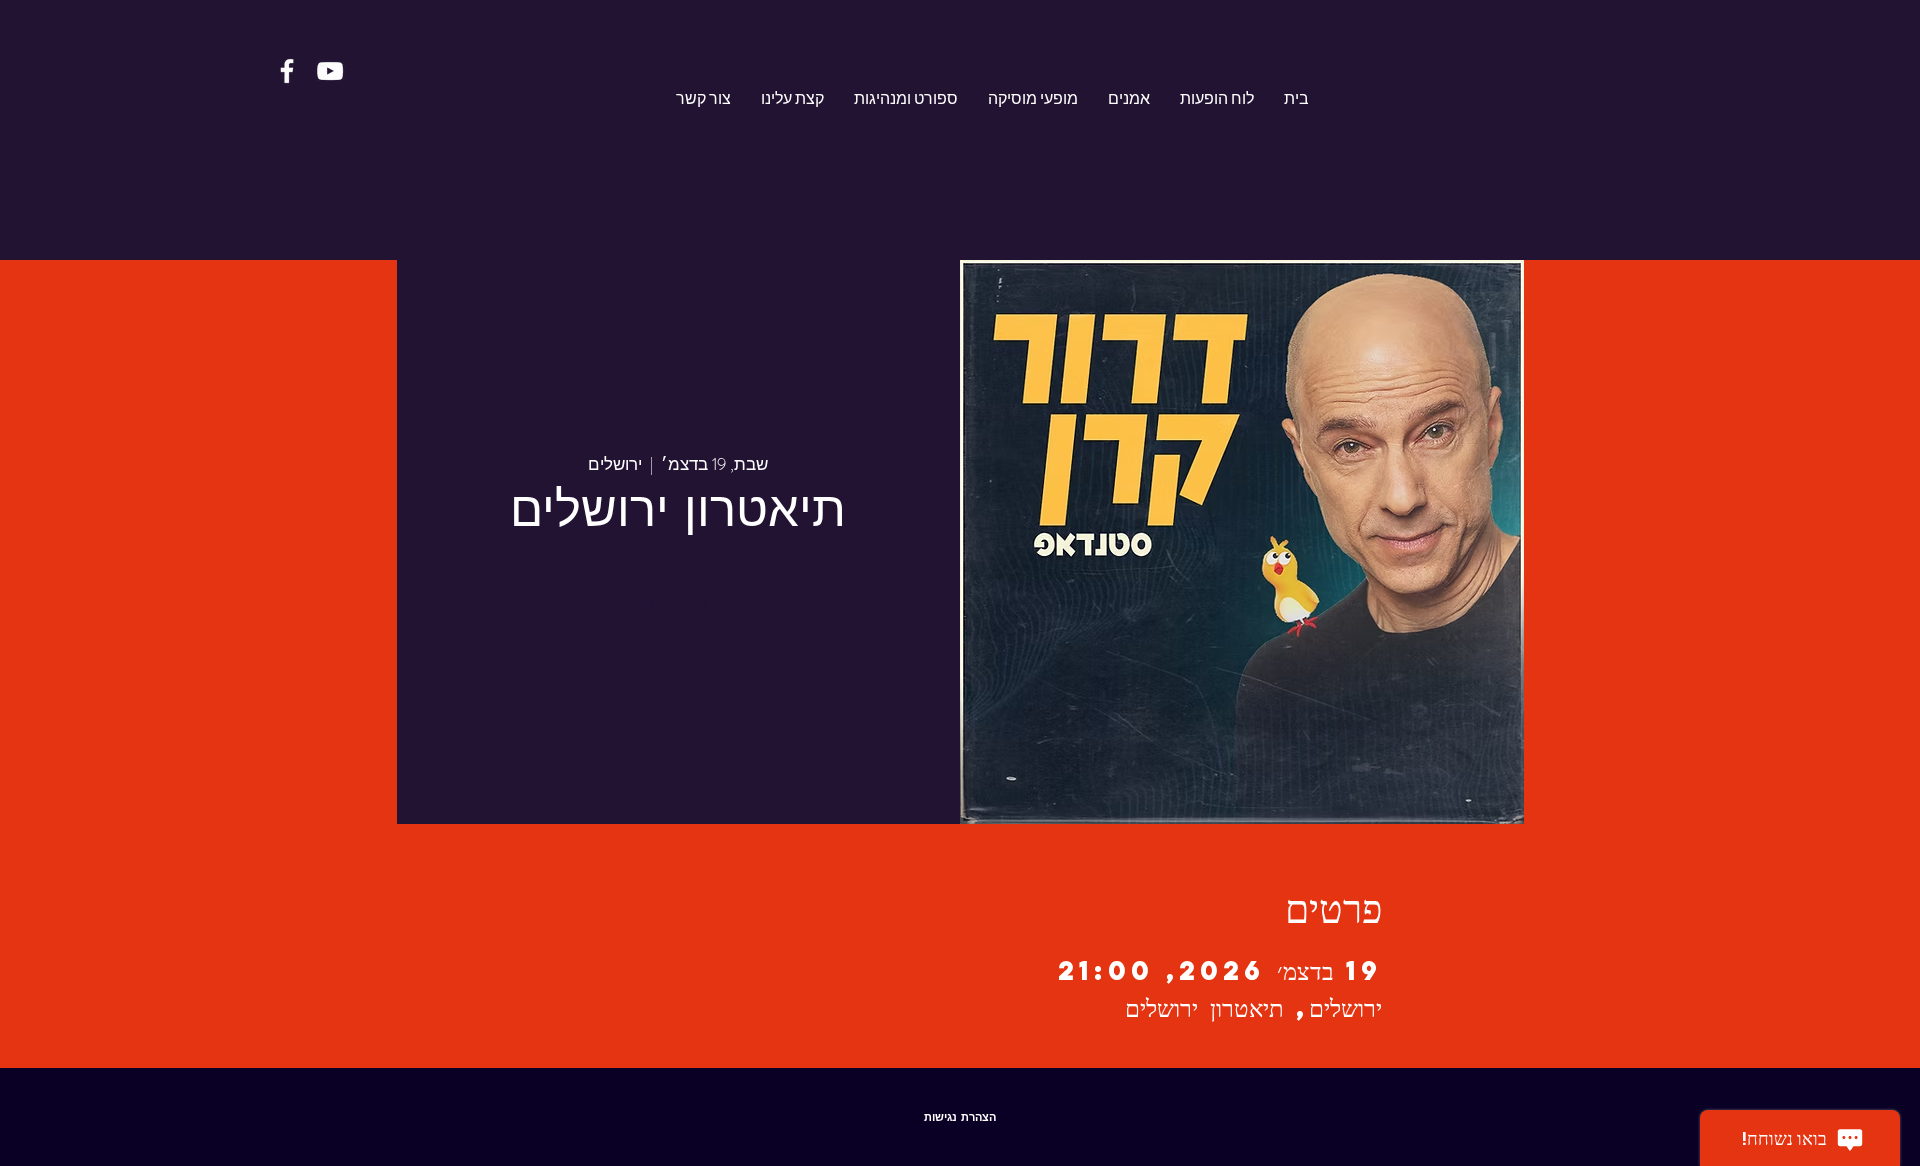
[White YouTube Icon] (330, 71)
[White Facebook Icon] (287, 71)
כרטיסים (678, 604)
